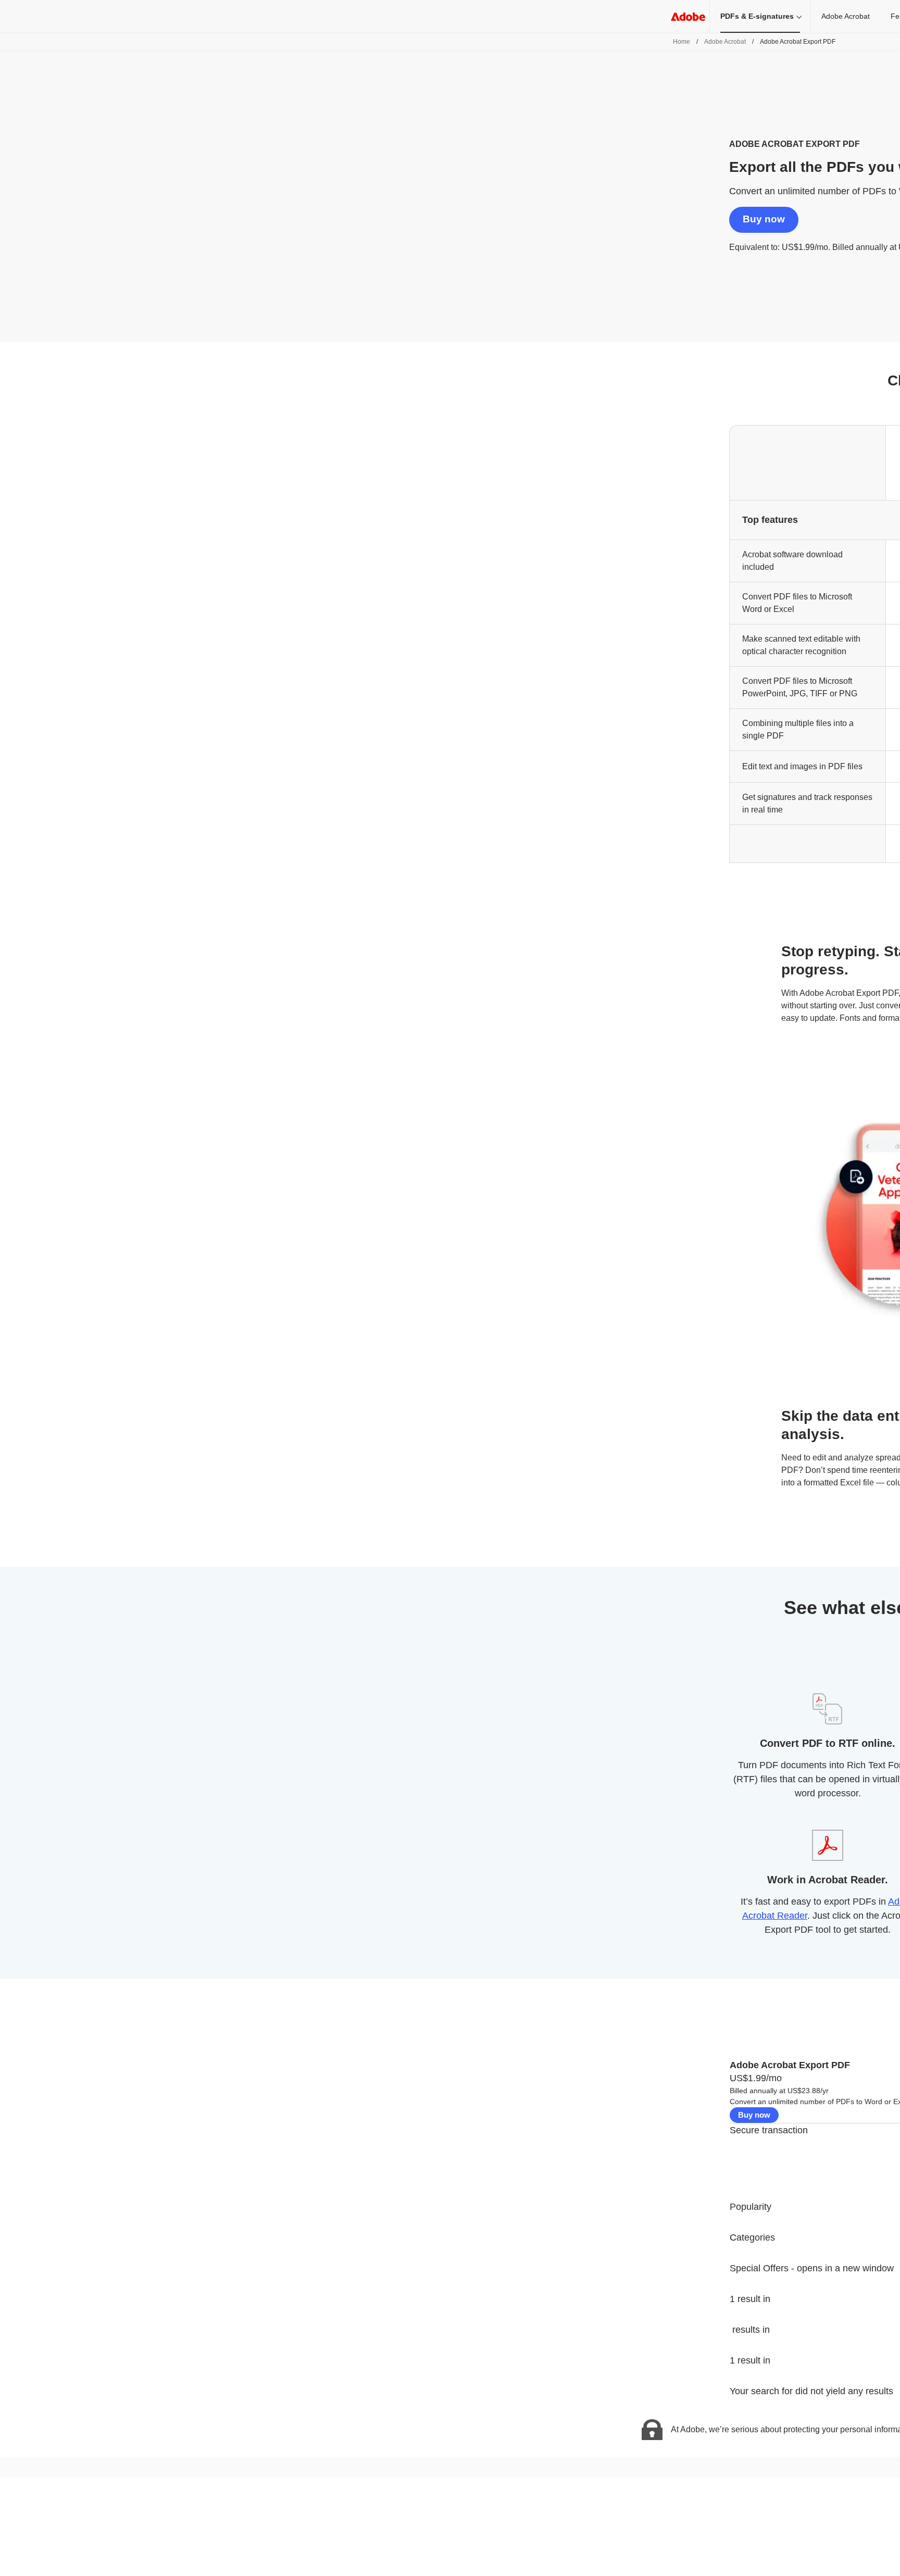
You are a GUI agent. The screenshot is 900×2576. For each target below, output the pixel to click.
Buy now (764, 219)
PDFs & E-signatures (757, 16)
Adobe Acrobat (846, 16)
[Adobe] (688, 16)
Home (682, 42)
